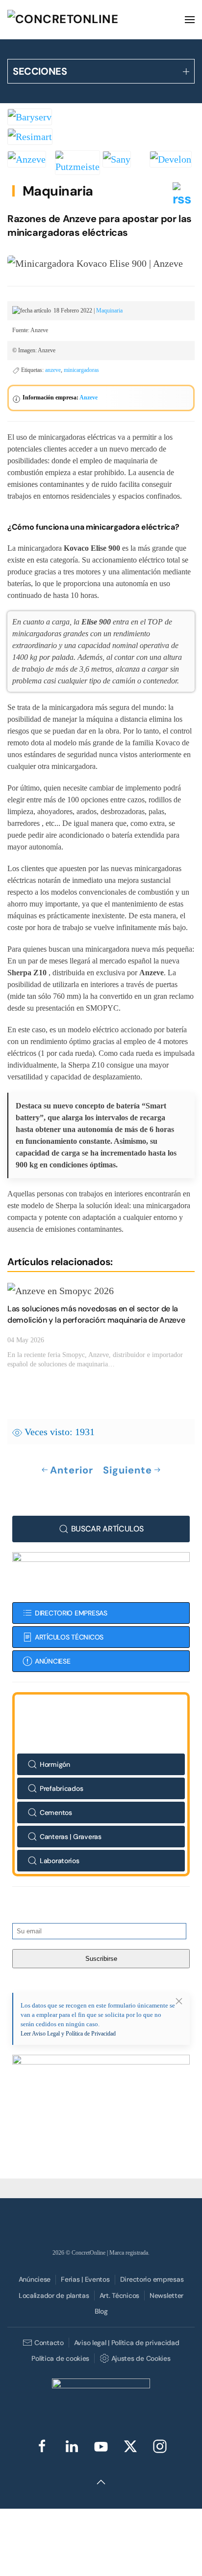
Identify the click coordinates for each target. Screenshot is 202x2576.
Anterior (72, 1470)
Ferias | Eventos (85, 2279)
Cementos (56, 1812)
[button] (190, 20)
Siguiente (127, 1470)
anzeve (53, 370)
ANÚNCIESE (52, 1661)
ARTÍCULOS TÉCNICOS (69, 1637)
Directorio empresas (152, 2279)
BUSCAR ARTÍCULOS (107, 1529)
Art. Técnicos (119, 2295)
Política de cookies (60, 2358)
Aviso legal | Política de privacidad (127, 2343)
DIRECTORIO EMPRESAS (71, 1613)
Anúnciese (35, 2279)
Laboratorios (60, 1861)
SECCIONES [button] (40, 71)
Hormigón (55, 1764)
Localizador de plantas (54, 2295)
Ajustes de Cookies (141, 2358)
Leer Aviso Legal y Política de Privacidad (68, 2034)
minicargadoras (81, 370)
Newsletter (166, 2295)
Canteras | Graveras (71, 1837)
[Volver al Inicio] (81, 20)
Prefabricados (61, 1788)
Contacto (49, 2343)
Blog (101, 2311)
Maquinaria (58, 191)
